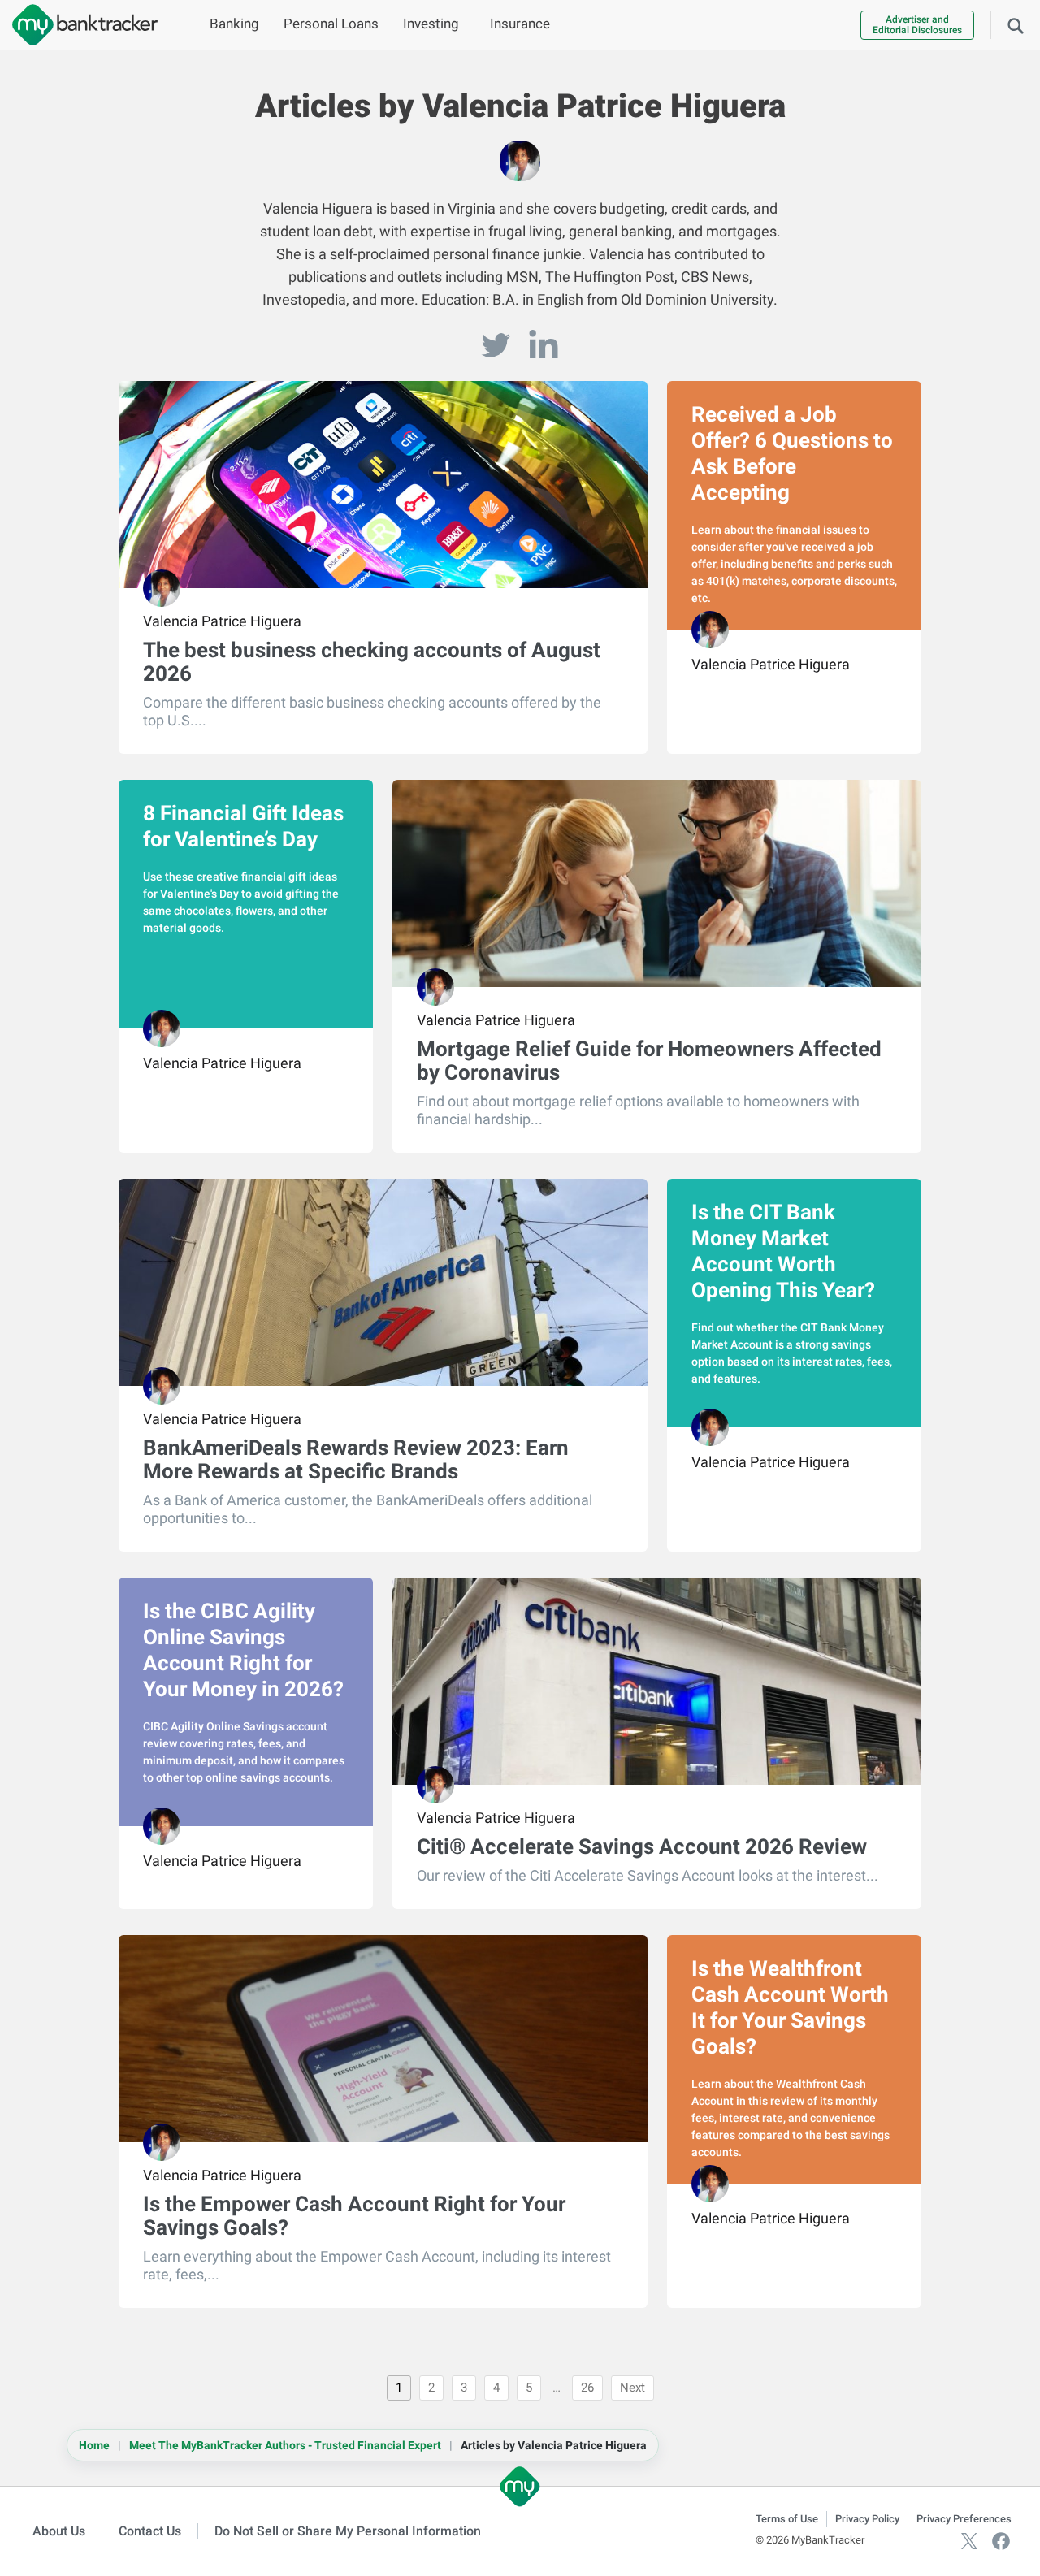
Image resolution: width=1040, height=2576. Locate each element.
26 (587, 2388)
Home (94, 2445)
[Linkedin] (544, 345)
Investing (431, 24)
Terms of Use (787, 2519)
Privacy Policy (867, 2519)
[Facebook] (1001, 2540)
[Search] (1016, 24)
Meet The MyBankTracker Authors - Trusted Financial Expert (285, 2445)
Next (633, 2388)
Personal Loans (331, 24)
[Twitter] (498, 345)
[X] (969, 2540)
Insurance (520, 24)
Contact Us (150, 2531)
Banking (234, 24)
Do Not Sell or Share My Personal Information (348, 2531)
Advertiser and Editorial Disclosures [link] (917, 25)
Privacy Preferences (964, 2519)
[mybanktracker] (79, 25)
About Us (59, 2531)
